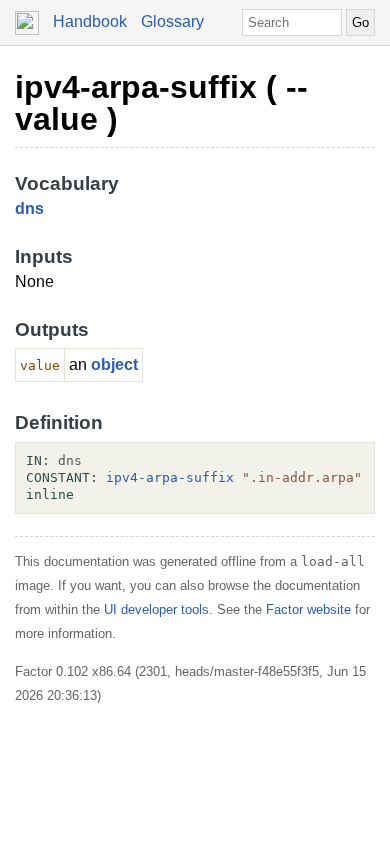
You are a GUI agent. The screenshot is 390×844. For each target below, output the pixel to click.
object (114, 364)
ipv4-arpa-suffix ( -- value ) (161, 103)
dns (29, 208)
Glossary (172, 21)
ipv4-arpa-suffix (170, 477)
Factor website (308, 609)
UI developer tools (156, 609)
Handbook (90, 21)
